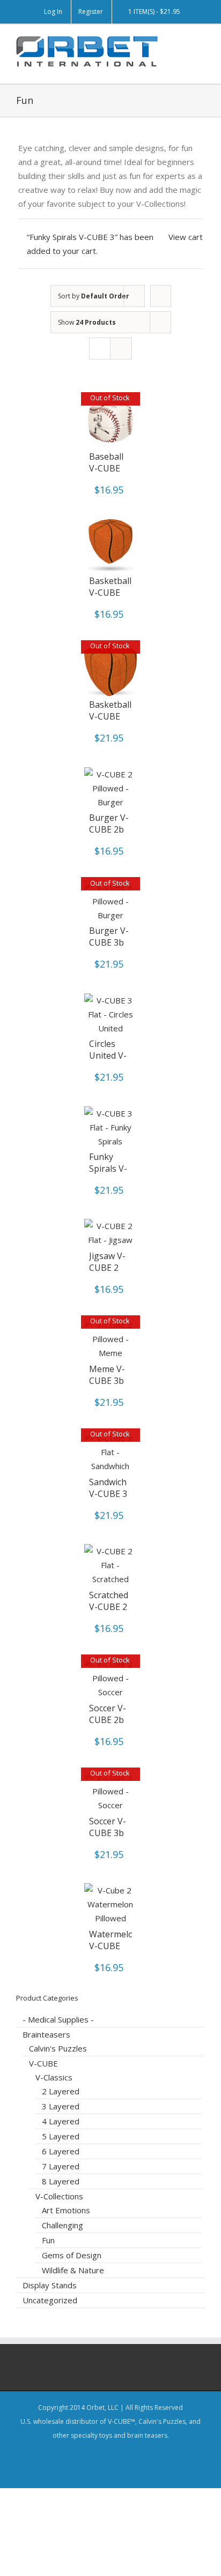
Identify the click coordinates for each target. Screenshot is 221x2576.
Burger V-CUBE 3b (109, 937)
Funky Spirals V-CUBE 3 (108, 1169)
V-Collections (59, 2196)
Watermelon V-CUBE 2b (114, 1946)
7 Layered (61, 2166)
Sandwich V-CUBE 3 (108, 1488)
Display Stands (50, 2285)
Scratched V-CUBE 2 (109, 1601)
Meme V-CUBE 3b (107, 1375)
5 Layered (61, 2136)
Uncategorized (50, 2300)
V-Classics (54, 2077)
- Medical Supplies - (58, 2019)
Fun (48, 2240)
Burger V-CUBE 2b (109, 823)
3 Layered (61, 2106)
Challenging (62, 2225)
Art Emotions (66, 2210)
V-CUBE (43, 2063)
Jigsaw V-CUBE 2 (107, 1262)
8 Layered (61, 2181)
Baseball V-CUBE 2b (106, 468)
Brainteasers (46, 2034)
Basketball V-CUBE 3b (110, 716)
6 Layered (61, 2151)
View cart (186, 237)
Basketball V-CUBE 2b (110, 593)
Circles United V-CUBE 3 (108, 1055)
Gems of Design (72, 2255)
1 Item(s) (154, 12)
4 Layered (61, 2121)
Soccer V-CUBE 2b (108, 1714)
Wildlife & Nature (73, 2270)
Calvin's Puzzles (58, 2048)
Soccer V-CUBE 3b (108, 1827)
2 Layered (61, 2091)
